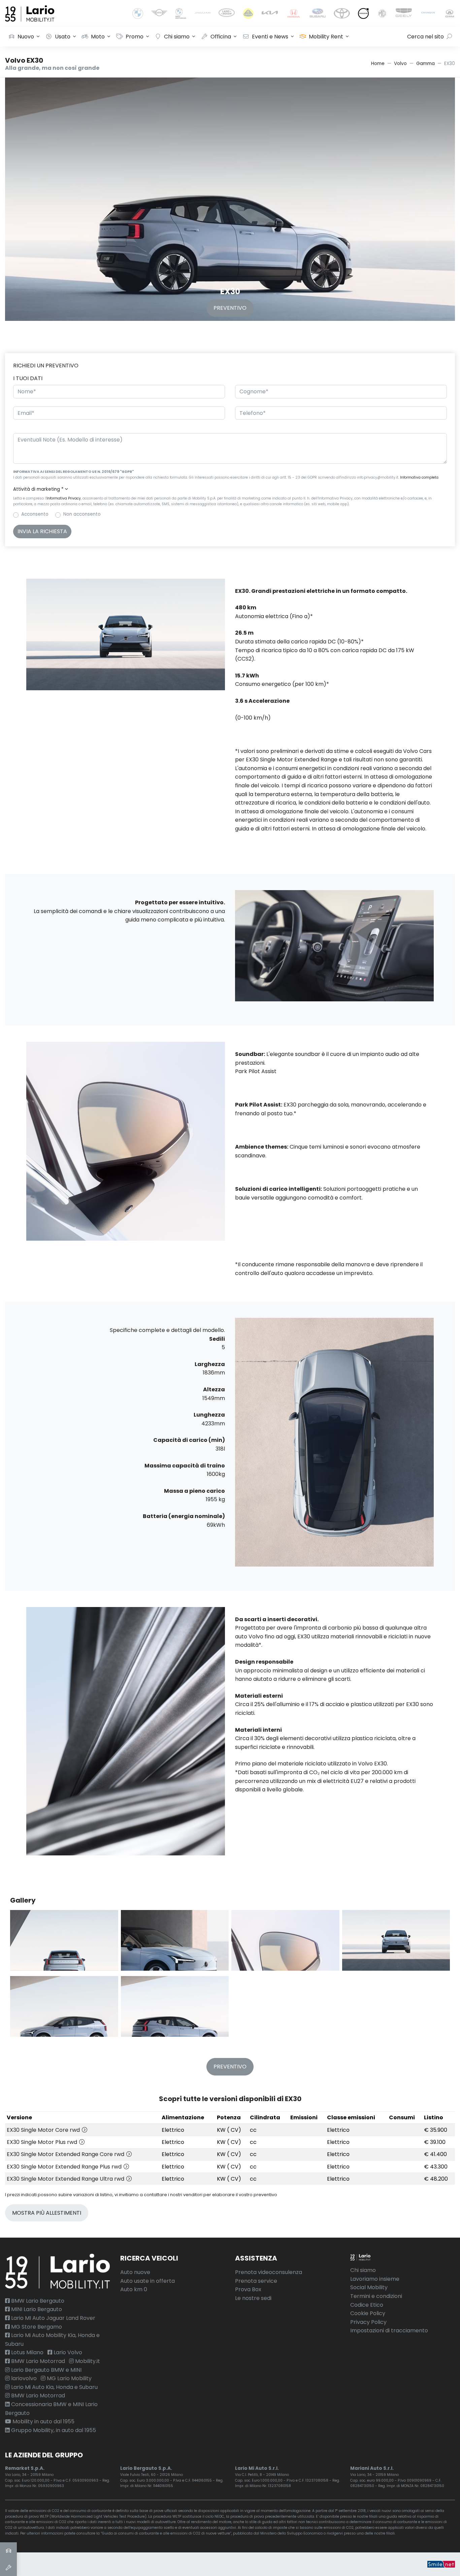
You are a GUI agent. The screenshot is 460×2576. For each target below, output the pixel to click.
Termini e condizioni (376, 2296)
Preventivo (230, 308)
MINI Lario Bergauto (36, 2309)
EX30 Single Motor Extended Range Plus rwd (65, 2167)
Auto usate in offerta (147, 2281)
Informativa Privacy (64, 498)
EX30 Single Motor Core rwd (44, 2130)
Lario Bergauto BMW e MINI (46, 2370)
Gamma (425, 64)
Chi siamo (177, 37)
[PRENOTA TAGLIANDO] (8, 2568)
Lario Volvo (67, 2352)
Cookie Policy (368, 2313)
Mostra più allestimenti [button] (47, 2213)
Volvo (400, 64)
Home (378, 64)
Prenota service (256, 2281)
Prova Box (248, 2289)
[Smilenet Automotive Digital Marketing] (441, 2564)
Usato (63, 37)
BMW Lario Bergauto (37, 2301)
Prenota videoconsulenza (269, 2272)
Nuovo (26, 37)
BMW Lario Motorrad (37, 2361)
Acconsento (35, 514)
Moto (98, 37)
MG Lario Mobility (69, 2378)
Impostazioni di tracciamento (389, 2330)
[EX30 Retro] (64, 1940)
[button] (230, 489)
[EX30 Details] (285, 1940)
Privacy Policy (368, 2322)
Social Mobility (369, 2287)
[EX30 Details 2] (175, 1940)
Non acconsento (82, 514)
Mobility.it (87, 2361)
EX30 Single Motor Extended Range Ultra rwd (66, 2179)
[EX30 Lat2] (175, 2006)
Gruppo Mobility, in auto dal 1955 (53, 2430)
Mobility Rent (326, 37)
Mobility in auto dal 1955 (43, 2421)
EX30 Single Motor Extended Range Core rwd (66, 2154)
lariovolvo (23, 2378)
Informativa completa (419, 477)
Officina (221, 37)
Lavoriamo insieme (375, 2279)
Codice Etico (367, 2305)
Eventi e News (270, 37)
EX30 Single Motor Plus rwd (43, 2142)
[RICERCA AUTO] (8, 2551)
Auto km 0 (134, 2289)
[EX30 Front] (396, 1940)
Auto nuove (135, 2272)
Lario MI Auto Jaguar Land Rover (53, 2318)
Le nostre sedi (253, 2298)
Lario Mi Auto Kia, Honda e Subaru (54, 2387)
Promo (135, 37)
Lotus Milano (27, 2352)
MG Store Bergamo (36, 2327)
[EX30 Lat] (64, 2006)
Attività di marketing (38, 489)
